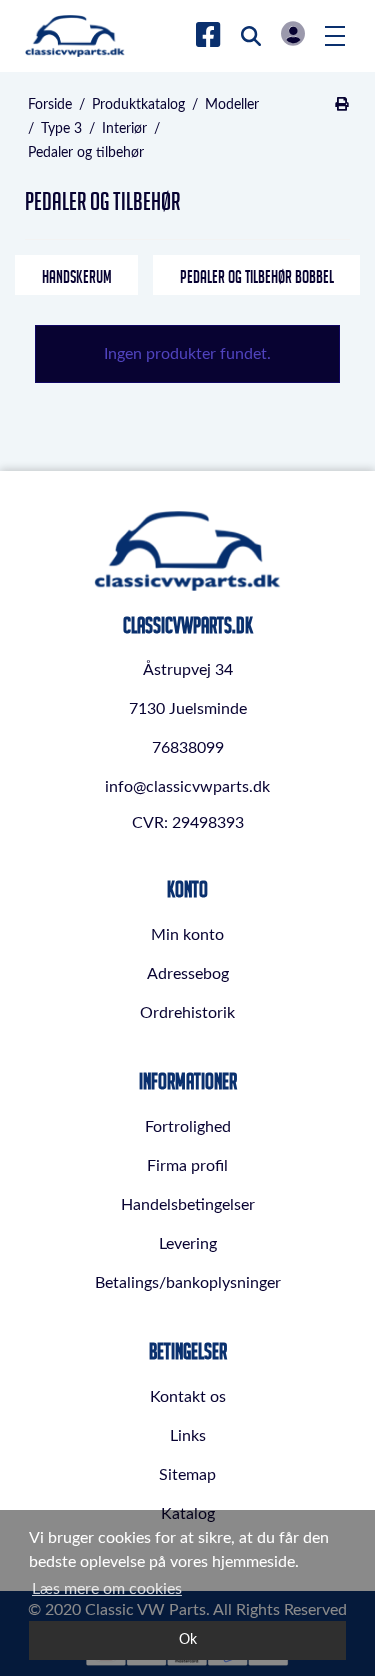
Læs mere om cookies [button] (107, 1589)
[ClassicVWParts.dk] (75, 36)
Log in (293, 33)
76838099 (188, 748)
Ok (188, 1639)
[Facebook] (208, 36)
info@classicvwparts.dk (187, 787)
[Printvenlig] (341, 105)
